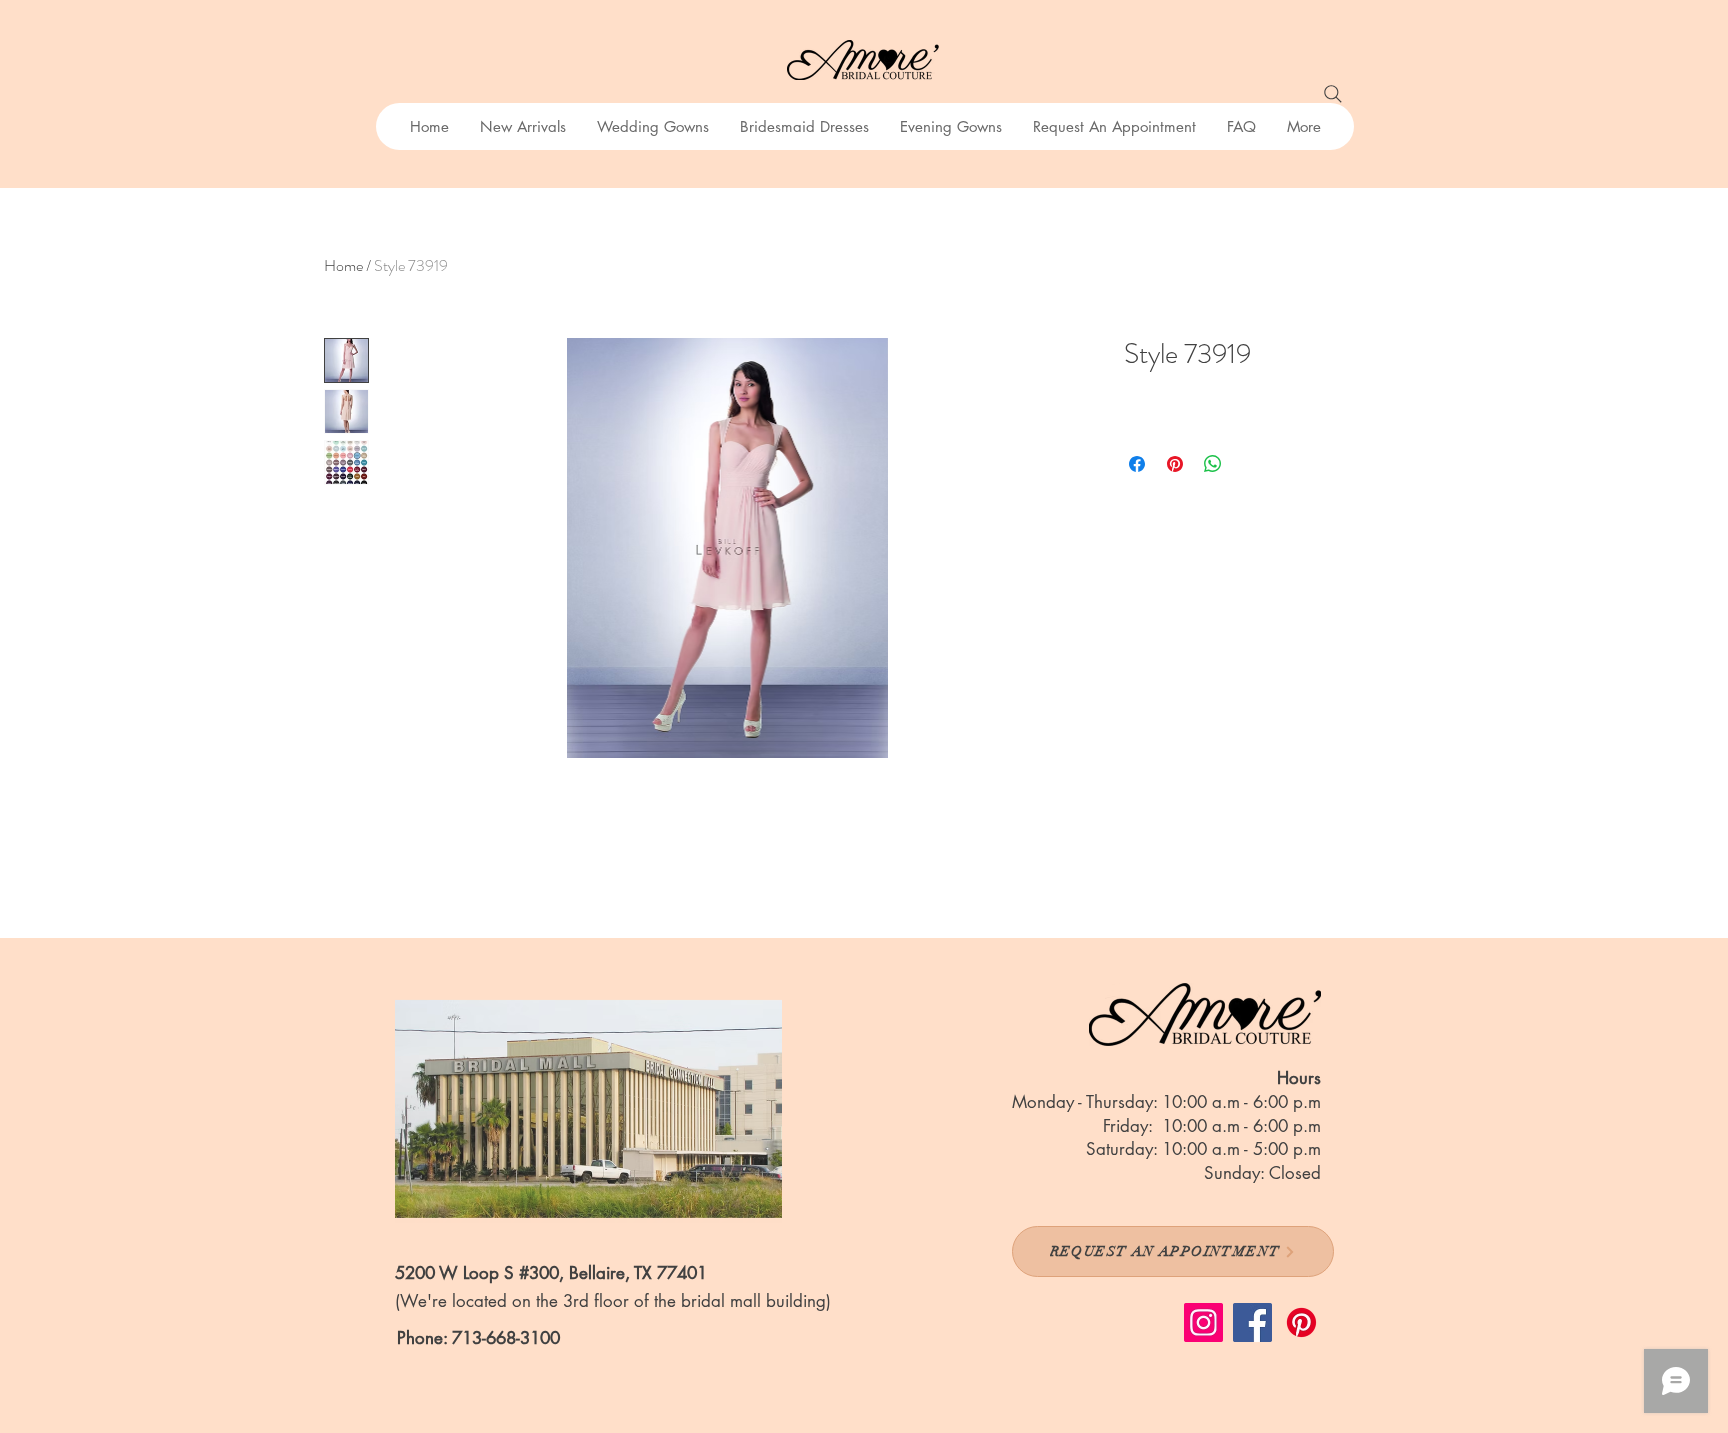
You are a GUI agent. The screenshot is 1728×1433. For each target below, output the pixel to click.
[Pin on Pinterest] (1175, 464)
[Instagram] (1203, 1322)
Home (343, 265)
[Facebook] (1252, 1322)
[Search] (1333, 94)
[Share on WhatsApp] (1213, 464)
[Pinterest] (1301, 1322)
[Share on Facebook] (1137, 464)
